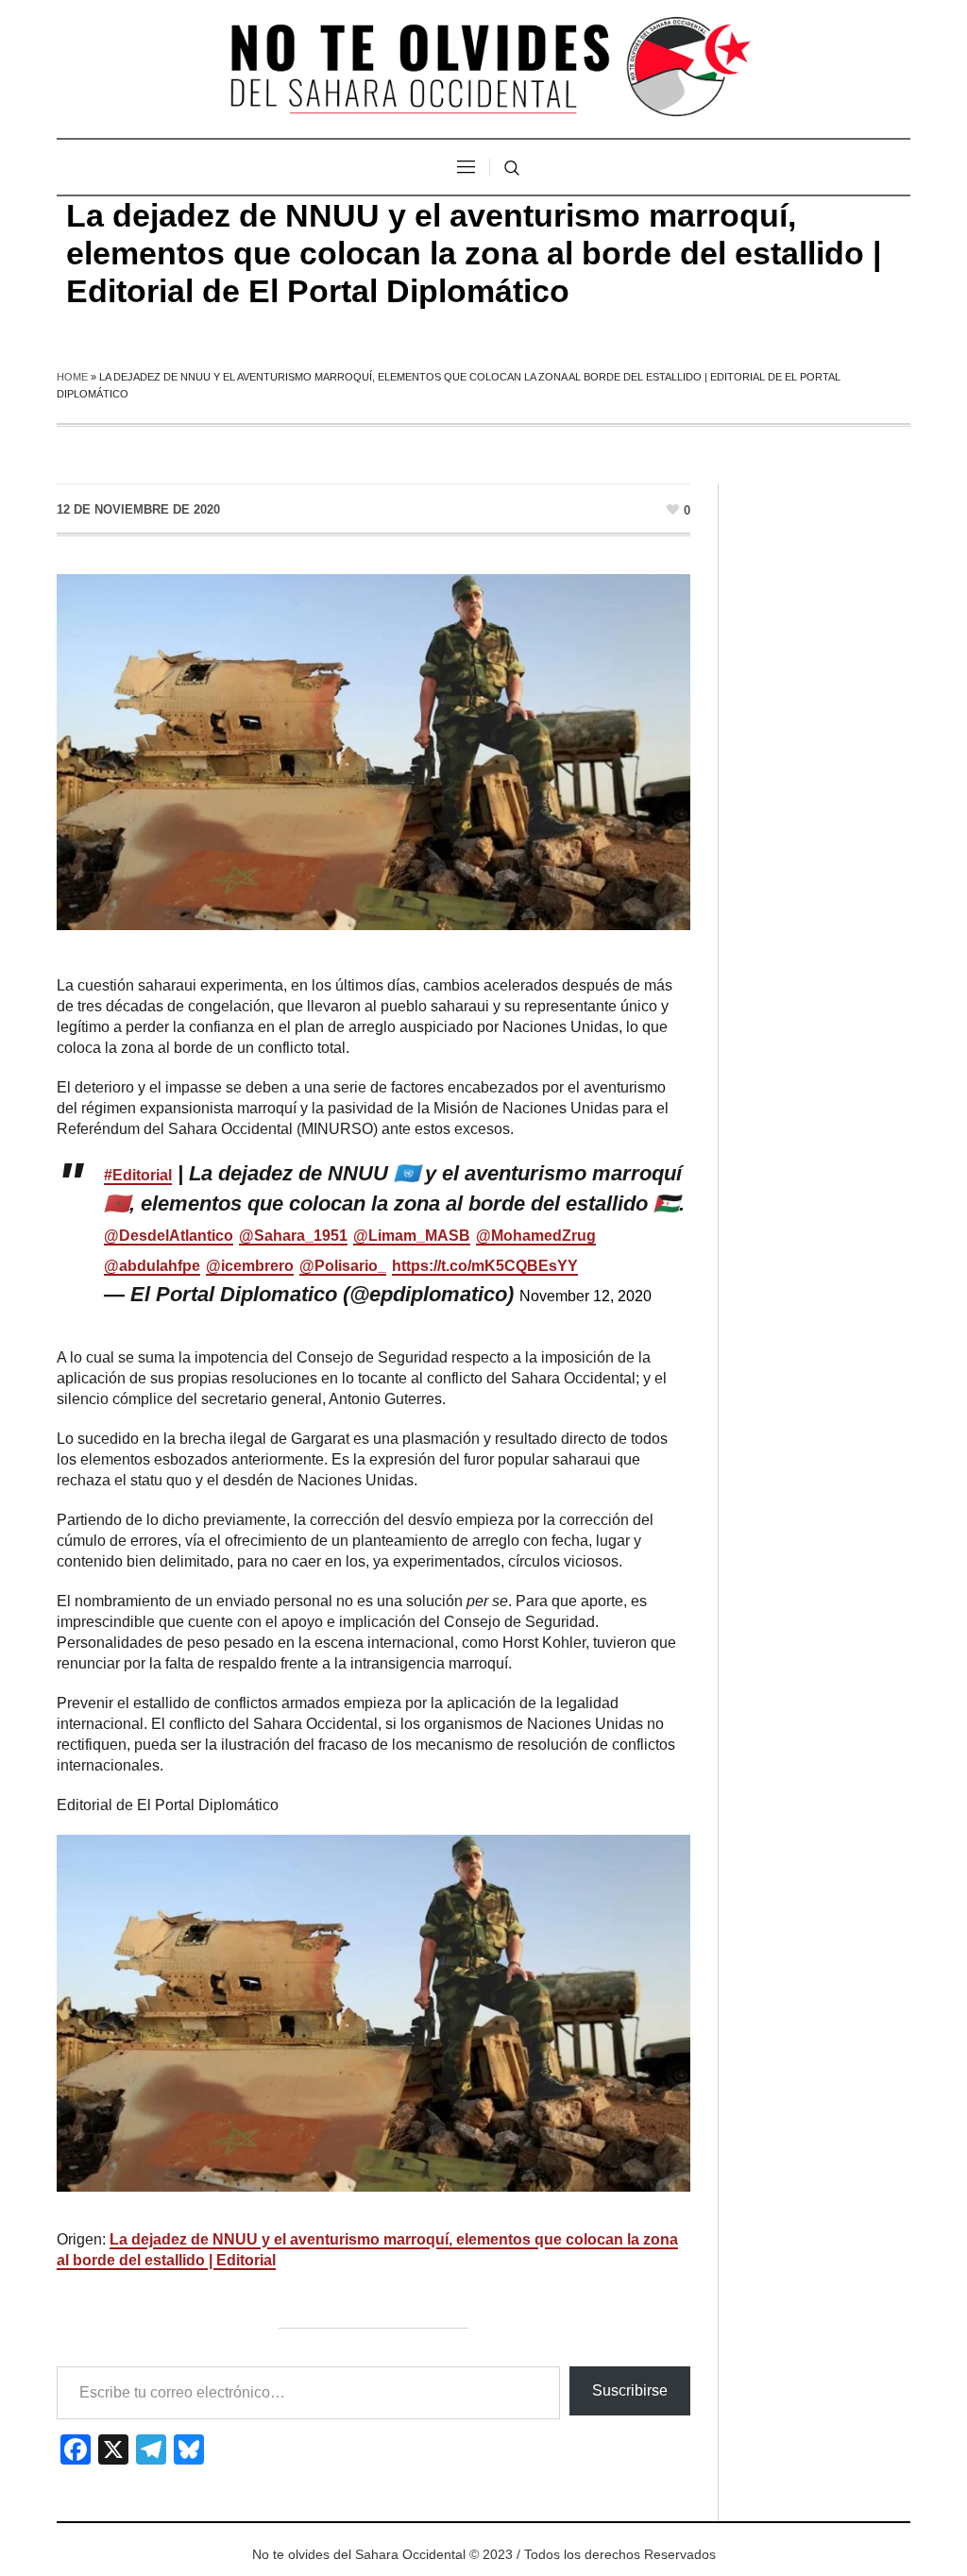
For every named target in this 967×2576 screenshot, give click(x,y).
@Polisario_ (343, 1266)
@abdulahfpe (152, 1266)
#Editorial (138, 1175)
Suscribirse (630, 2390)
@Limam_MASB (412, 1236)
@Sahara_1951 (293, 1236)
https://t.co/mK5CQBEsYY (485, 1266)
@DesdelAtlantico (169, 1236)
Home (72, 377)
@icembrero (250, 1266)
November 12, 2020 (585, 1296)
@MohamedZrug (536, 1236)
